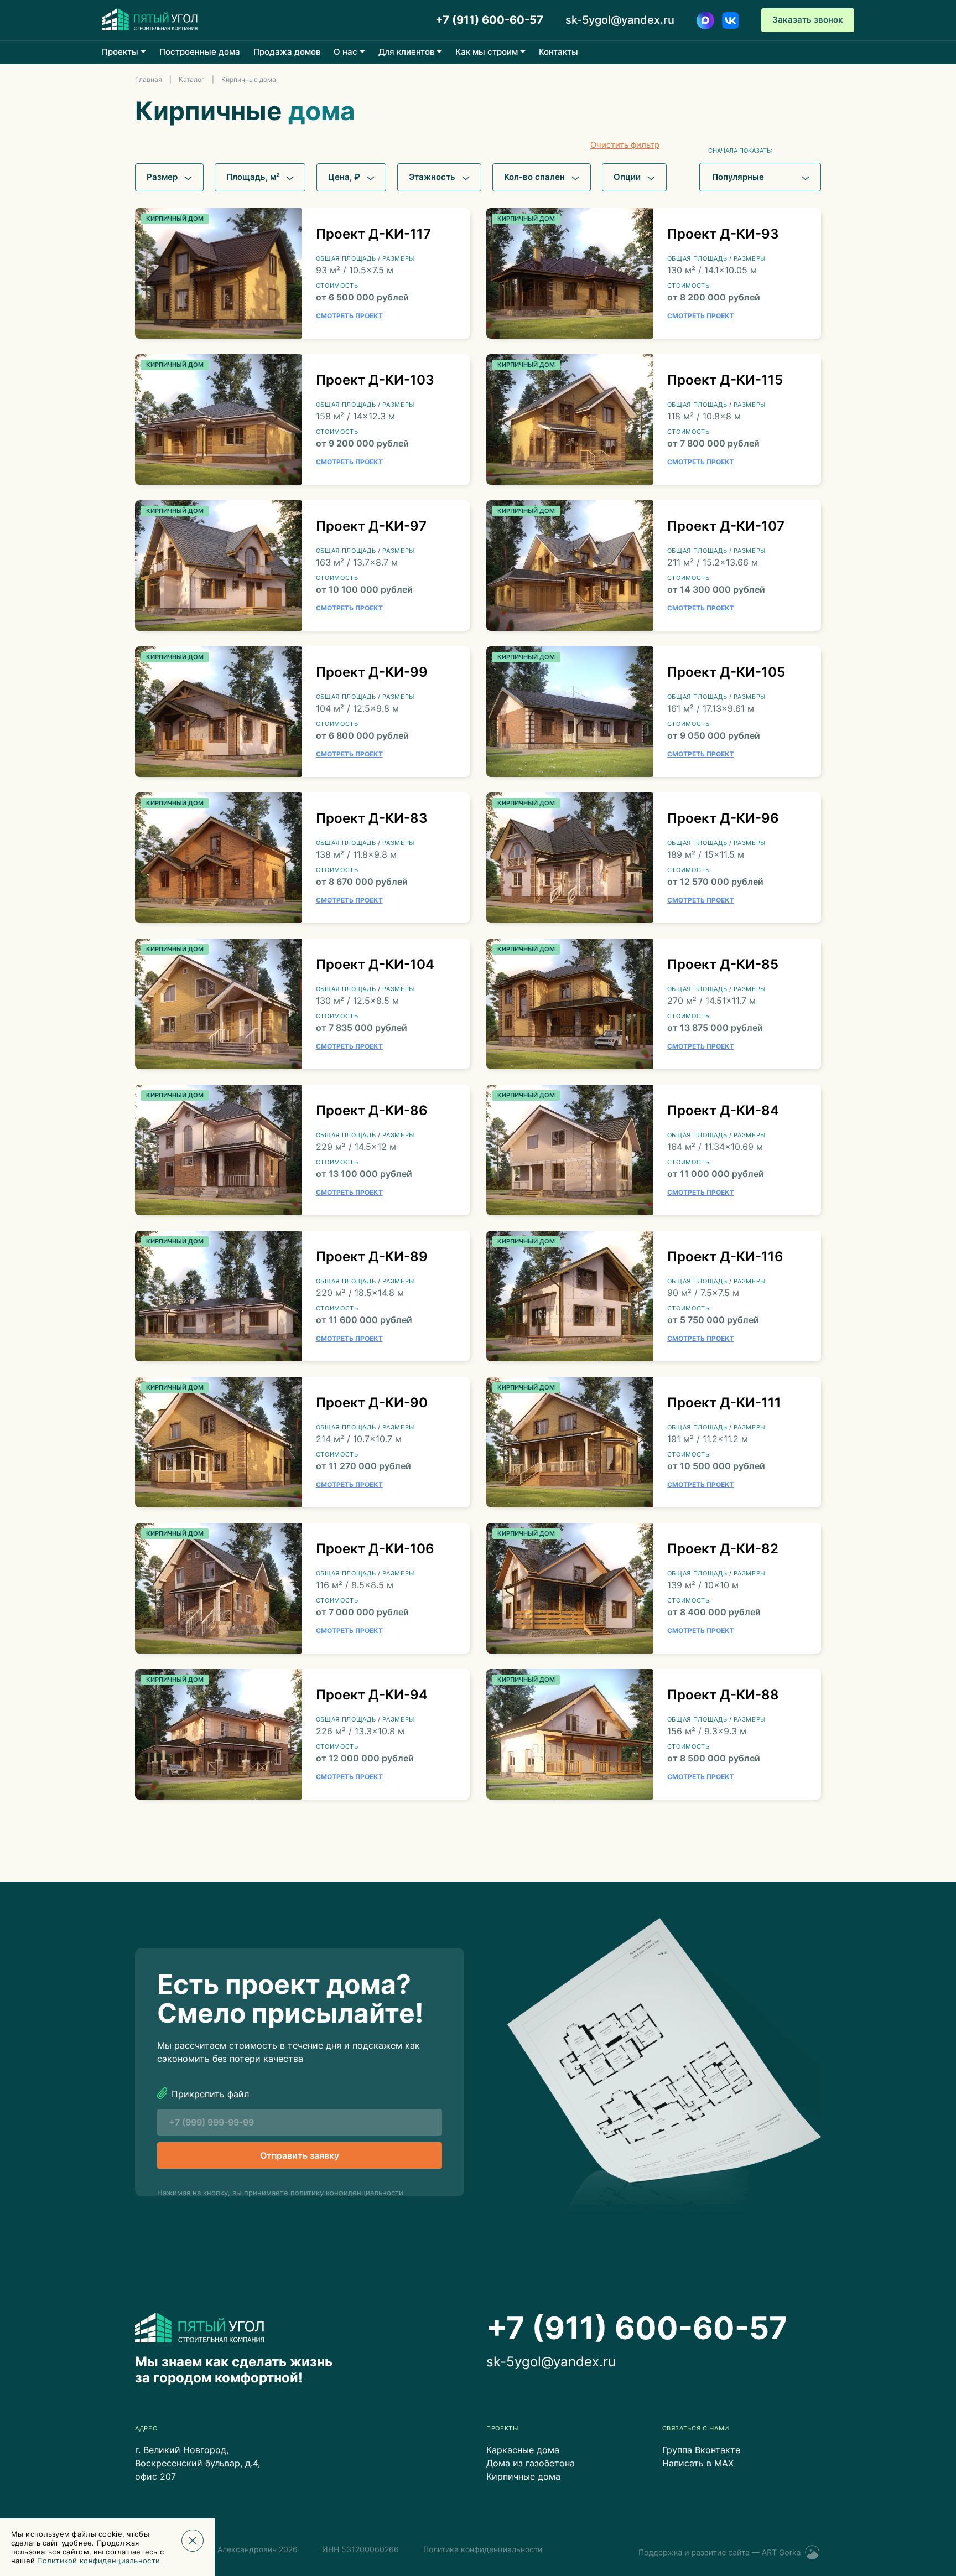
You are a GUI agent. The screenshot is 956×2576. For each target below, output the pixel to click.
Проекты (120, 52)
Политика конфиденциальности (483, 2549)
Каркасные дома (523, 2450)
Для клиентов (406, 52)
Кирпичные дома (523, 2476)
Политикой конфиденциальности (99, 2561)
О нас (345, 52)
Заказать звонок (808, 20)
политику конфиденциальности (347, 2193)
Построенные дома (200, 52)
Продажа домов (287, 52)
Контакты (558, 52)
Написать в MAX (698, 2463)
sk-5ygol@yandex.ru (620, 20)
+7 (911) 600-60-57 (489, 20)
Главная (149, 79)
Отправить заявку (300, 2155)
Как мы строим (487, 52)
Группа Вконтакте (701, 2450)
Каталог (192, 79)
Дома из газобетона (531, 2463)
